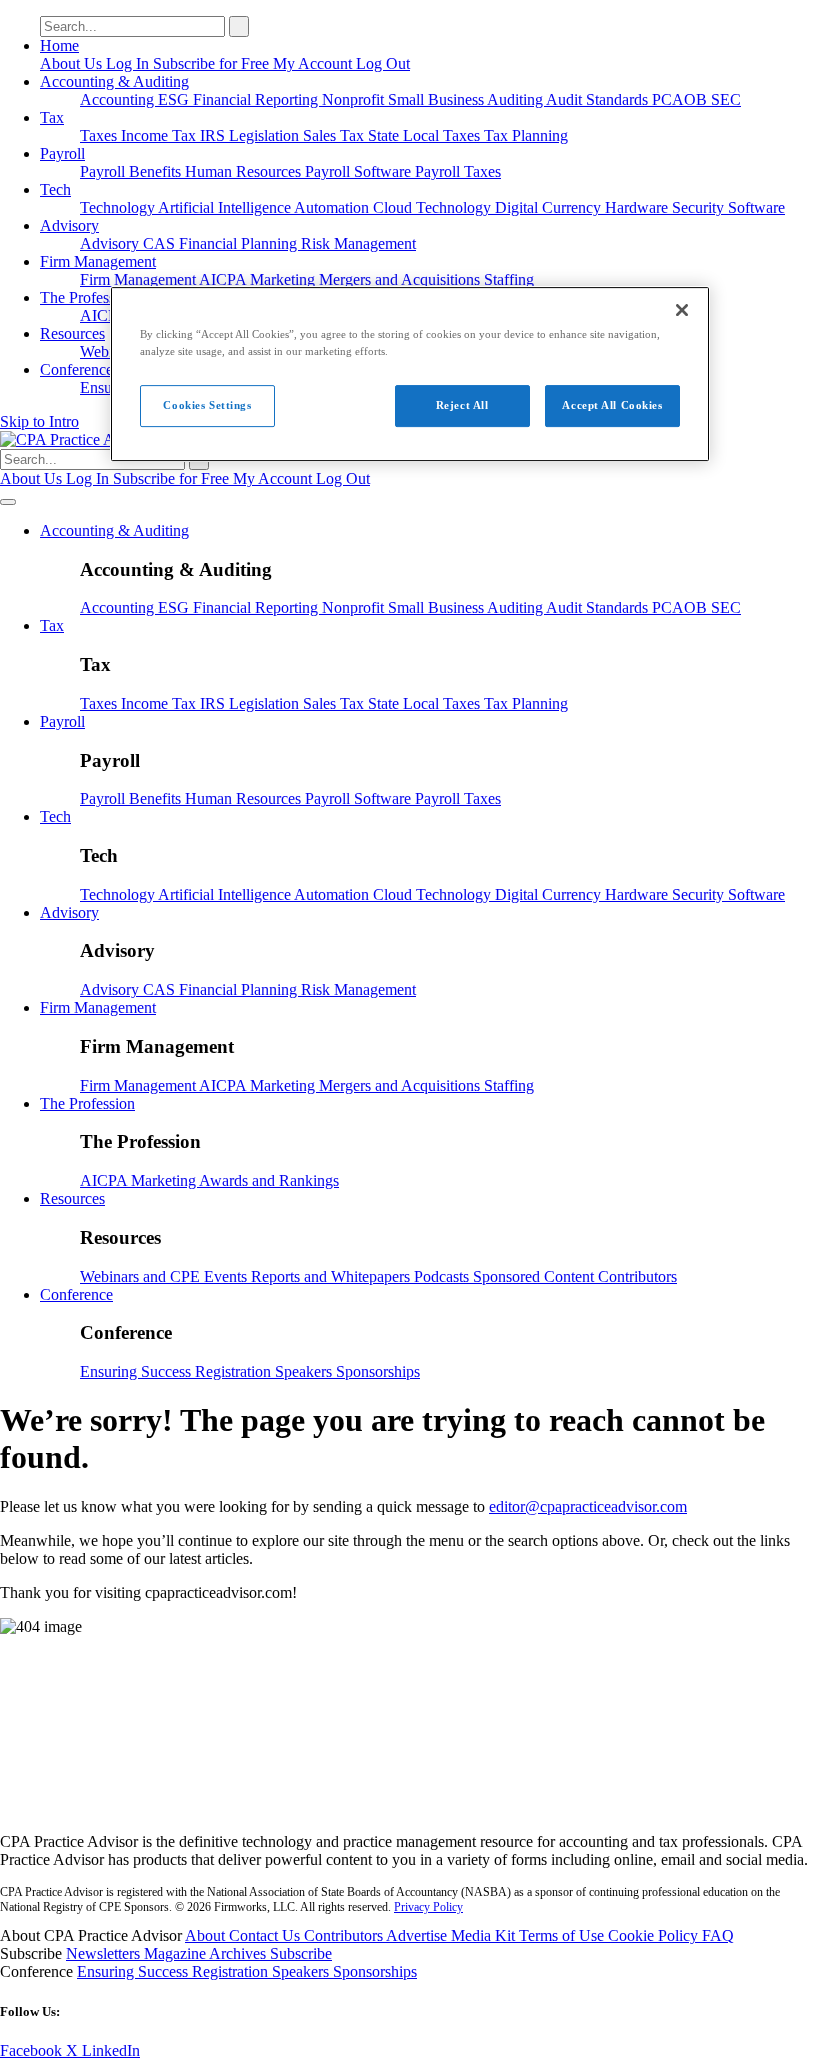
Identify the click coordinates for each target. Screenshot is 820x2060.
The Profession (87, 297)
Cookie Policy (655, 1935)
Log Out (383, 63)
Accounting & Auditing (114, 81)
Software (756, 207)
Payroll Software (360, 171)
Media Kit (485, 1935)
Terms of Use (563, 1935)
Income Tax (160, 135)
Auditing (516, 99)
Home (59, 45)
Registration (235, 1371)
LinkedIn (111, 2050)
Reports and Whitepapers (332, 1276)
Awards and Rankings (269, 1180)
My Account (314, 63)
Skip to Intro (39, 421)
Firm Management (98, 261)
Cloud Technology (434, 207)
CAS (161, 243)
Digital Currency (550, 207)
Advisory (69, 225)
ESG (175, 99)
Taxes (100, 135)
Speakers (305, 1371)
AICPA (224, 279)
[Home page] (93, 439)
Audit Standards (599, 99)
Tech (55, 189)
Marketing (284, 279)
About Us (73, 63)
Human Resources (245, 171)
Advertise (418, 1935)
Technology (119, 207)
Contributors (637, 1276)
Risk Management (358, 243)
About (207, 1935)
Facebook (33, 2050)
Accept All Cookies (612, 405)
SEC (726, 99)
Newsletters (105, 1953)
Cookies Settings (207, 405)
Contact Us (266, 1935)
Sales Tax (335, 135)
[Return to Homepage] (410, 1807)
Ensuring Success (137, 1371)
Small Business (437, 99)
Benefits (157, 171)
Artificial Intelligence (226, 207)
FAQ (718, 1935)
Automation (333, 207)
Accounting (119, 99)
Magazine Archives (207, 1953)
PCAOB (681, 99)
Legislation (266, 135)
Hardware (638, 207)
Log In (129, 63)
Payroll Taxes (458, 171)
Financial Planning (240, 243)
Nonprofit (355, 99)
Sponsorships (378, 1371)
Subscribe (301, 1953)
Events (227, 1276)
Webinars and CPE (142, 1276)
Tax (52, 117)
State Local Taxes (426, 135)
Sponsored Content (535, 1276)
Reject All (462, 405)
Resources (72, 333)
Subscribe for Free (213, 63)
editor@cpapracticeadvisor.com (588, 1506)
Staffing (509, 279)
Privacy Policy (428, 1907)
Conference (76, 369)
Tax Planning (526, 135)
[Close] (682, 310)
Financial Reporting (257, 99)
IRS (214, 135)
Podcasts (443, 1276)
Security (700, 207)
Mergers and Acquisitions (401, 279)
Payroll (62, 153)
